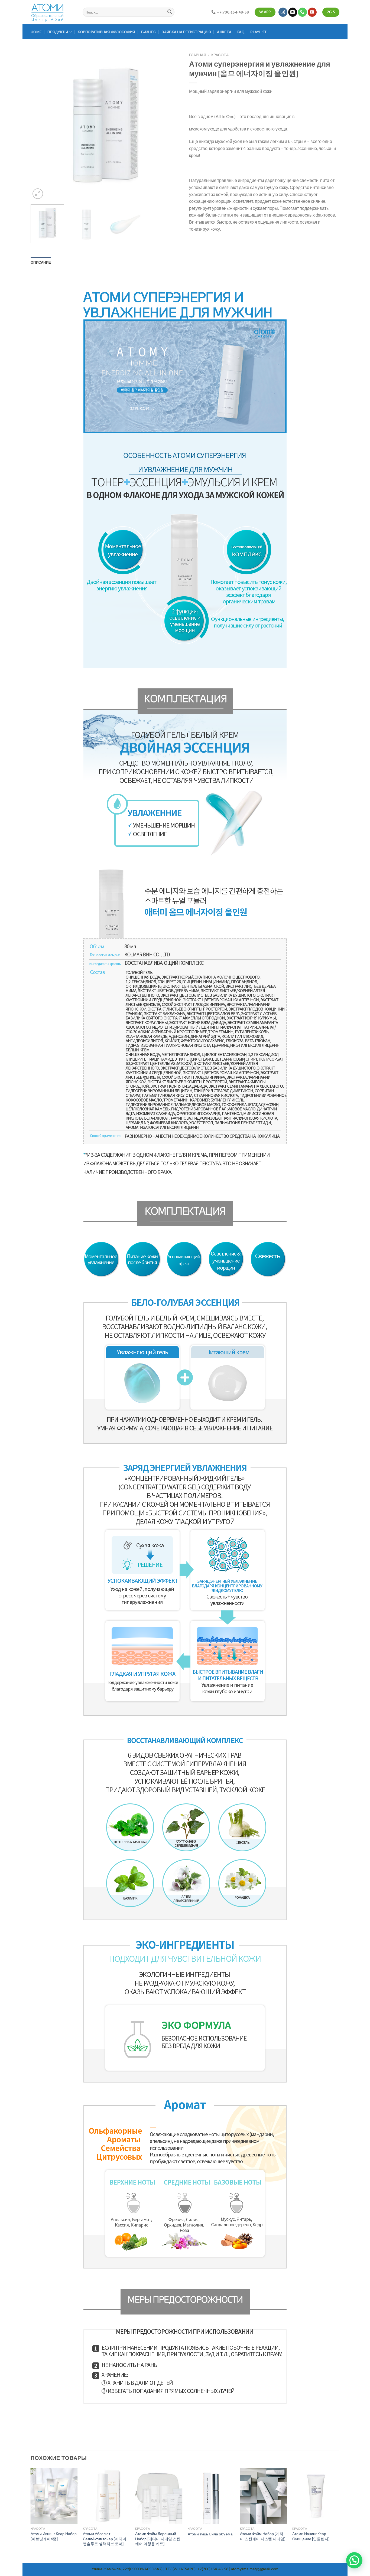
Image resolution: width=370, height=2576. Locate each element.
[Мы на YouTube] (312, 12)
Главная (198, 55)
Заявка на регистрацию (186, 32)
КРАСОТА (220, 55)
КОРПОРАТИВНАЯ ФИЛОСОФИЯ (106, 32)
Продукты (58, 32)
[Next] (171, 125)
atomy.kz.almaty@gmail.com (255, 2569)
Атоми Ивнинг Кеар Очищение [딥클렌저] (311, 2536)
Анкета (224, 32)
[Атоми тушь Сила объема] (211, 2496)
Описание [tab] (41, 262)
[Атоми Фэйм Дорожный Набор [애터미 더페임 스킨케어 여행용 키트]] (159, 2496)
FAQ (241, 32)
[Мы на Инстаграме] (283, 12)
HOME (36, 32)
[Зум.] (38, 194)
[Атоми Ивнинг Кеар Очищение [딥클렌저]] (316, 2496)
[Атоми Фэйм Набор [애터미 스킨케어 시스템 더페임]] (264, 2496)
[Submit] (170, 12)
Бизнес (149, 32)
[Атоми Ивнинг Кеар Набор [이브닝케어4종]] (54, 2496)
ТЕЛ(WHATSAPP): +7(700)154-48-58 (197, 2569)
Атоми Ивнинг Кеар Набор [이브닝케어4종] (54, 2536)
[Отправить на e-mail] (293, 12)
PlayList (258, 32)
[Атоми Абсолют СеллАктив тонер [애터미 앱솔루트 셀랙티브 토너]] (106, 2496)
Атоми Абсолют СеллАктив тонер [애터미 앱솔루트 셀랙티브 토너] (105, 2539)
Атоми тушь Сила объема (210, 2534)
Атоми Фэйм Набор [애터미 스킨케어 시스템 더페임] (263, 2536)
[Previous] (40, 125)
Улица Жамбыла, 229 (110, 2569)
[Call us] (302, 12)
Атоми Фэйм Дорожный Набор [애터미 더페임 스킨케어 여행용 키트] (158, 2539)
